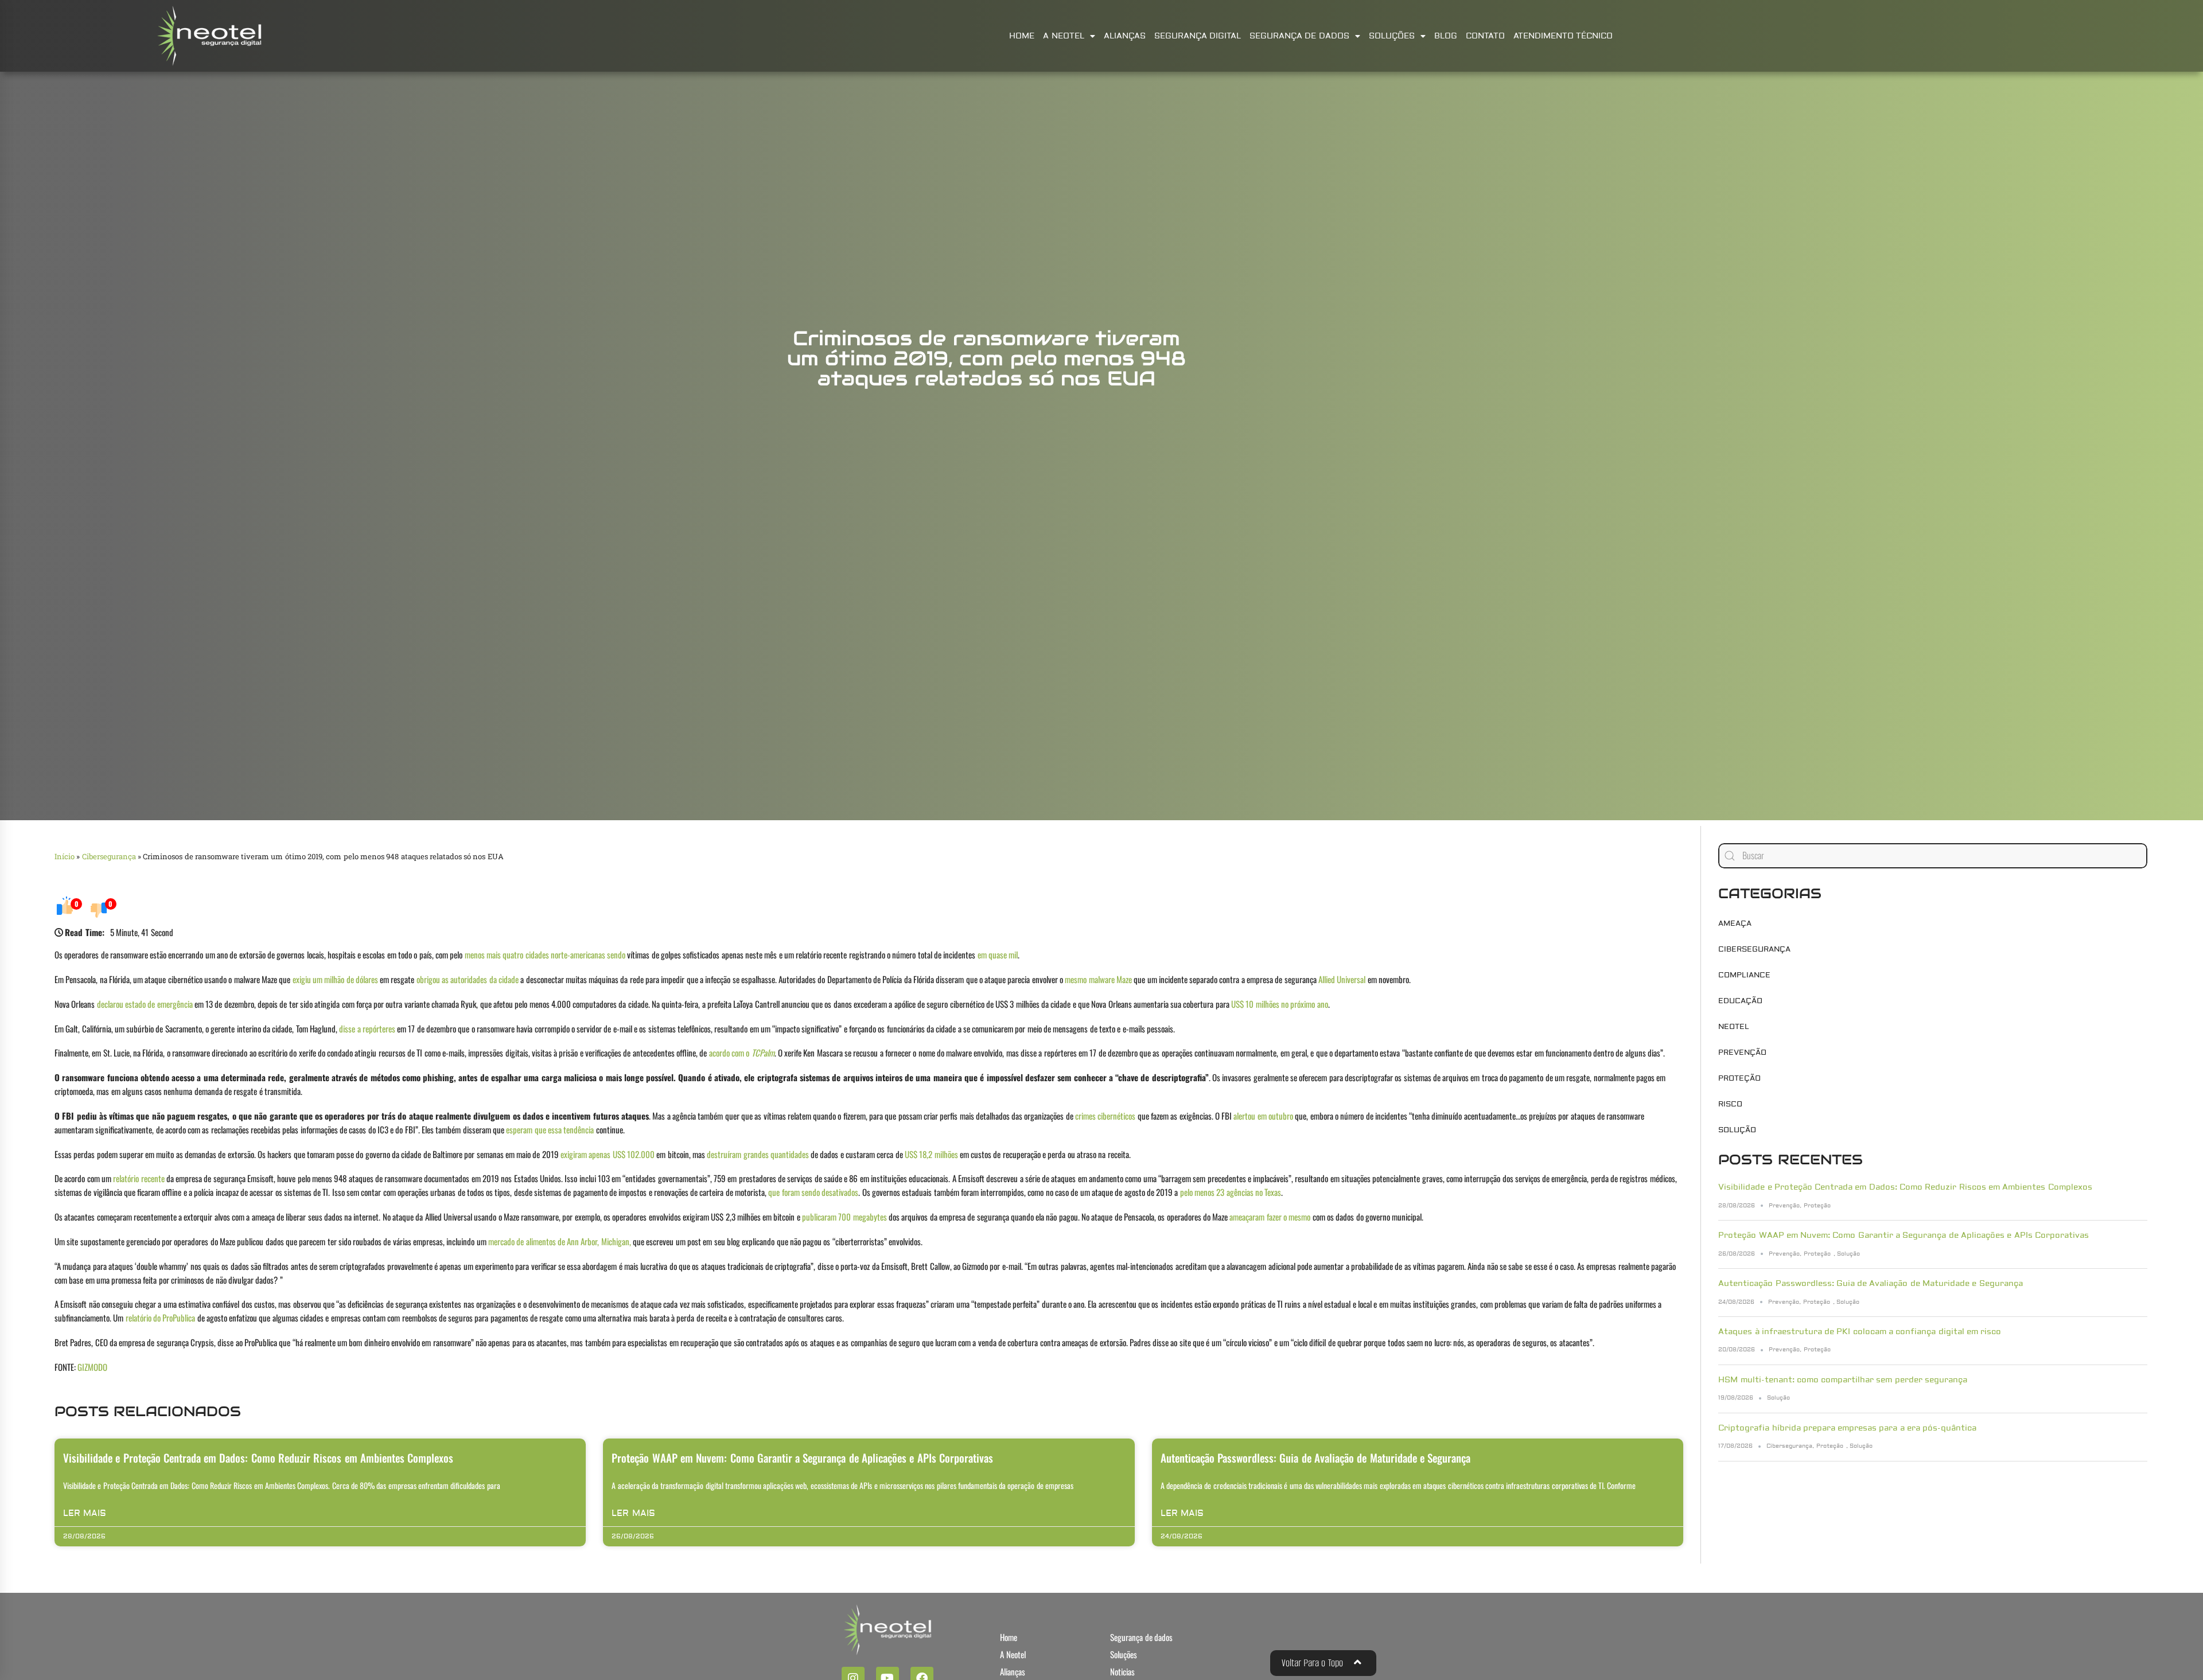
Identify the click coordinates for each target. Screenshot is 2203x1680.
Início (65, 856)
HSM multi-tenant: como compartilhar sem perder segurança (1843, 1380)
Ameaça (1735, 923)
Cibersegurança (109, 856)
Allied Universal (1342, 979)
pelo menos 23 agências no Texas (1231, 1192)
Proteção (1739, 1078)
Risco (1730, 1104)
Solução (1737, 1130)
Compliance (1744, 975)
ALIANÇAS (1125, 36)
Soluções (1392, 36)
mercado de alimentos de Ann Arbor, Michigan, (560, 1241)
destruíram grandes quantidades (758, 1154)
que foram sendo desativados (813, 1192)
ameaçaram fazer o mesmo (1270, 1217)
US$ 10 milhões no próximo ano (1280, 1004)
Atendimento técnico (1563, 36)
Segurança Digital (1198, 36)
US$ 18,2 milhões (931, 1154)
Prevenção (1742, 1053)
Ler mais (85, 1513)
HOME (1022, 36)
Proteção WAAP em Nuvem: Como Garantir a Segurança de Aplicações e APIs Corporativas (802, 1457)
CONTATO (1485, 36)
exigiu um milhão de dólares (335, 979)
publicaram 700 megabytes (844, 1217)
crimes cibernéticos (1105, 1116)
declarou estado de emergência (145, 1004)
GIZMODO (92, 1367)
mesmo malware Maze (1098, 979)
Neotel (1734, 1027)
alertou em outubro (1263, 1116)
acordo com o (742, 1053)
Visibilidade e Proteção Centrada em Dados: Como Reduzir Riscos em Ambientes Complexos (258, 1457)
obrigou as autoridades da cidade (468, 979)
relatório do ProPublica (161, 1318)
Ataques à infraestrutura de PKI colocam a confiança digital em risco (1860, 1332)
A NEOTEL (1063, 36)
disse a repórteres (367, 1028)
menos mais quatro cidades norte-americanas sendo (545, 954)
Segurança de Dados (1299, 36)
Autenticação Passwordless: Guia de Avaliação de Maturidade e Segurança (1315, 1457)
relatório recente (139, 1178)
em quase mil (998, 954)
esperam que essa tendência (550, 1129)
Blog (1446, 36)
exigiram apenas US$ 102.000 (608, 1154)
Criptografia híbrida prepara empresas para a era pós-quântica (1847, 1428)
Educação (1740, 1001)
